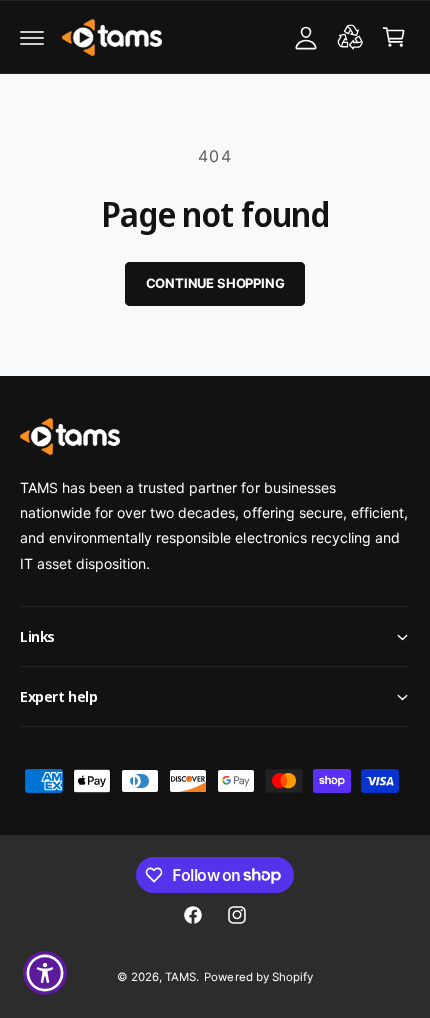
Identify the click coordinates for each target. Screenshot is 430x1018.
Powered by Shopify (258, 977)
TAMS (180, 977)
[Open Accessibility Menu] (45, 973)
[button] (32, 37)
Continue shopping (215, 283)
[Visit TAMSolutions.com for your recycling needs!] (350, 37)
